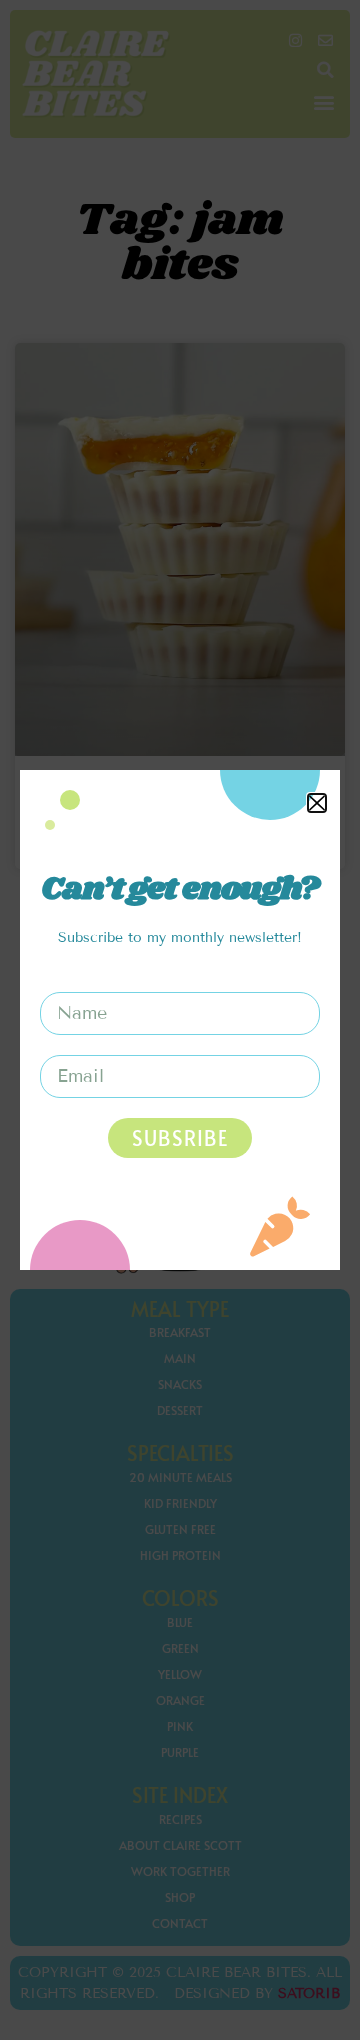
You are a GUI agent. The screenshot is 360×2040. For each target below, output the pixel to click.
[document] (180, 1020)
